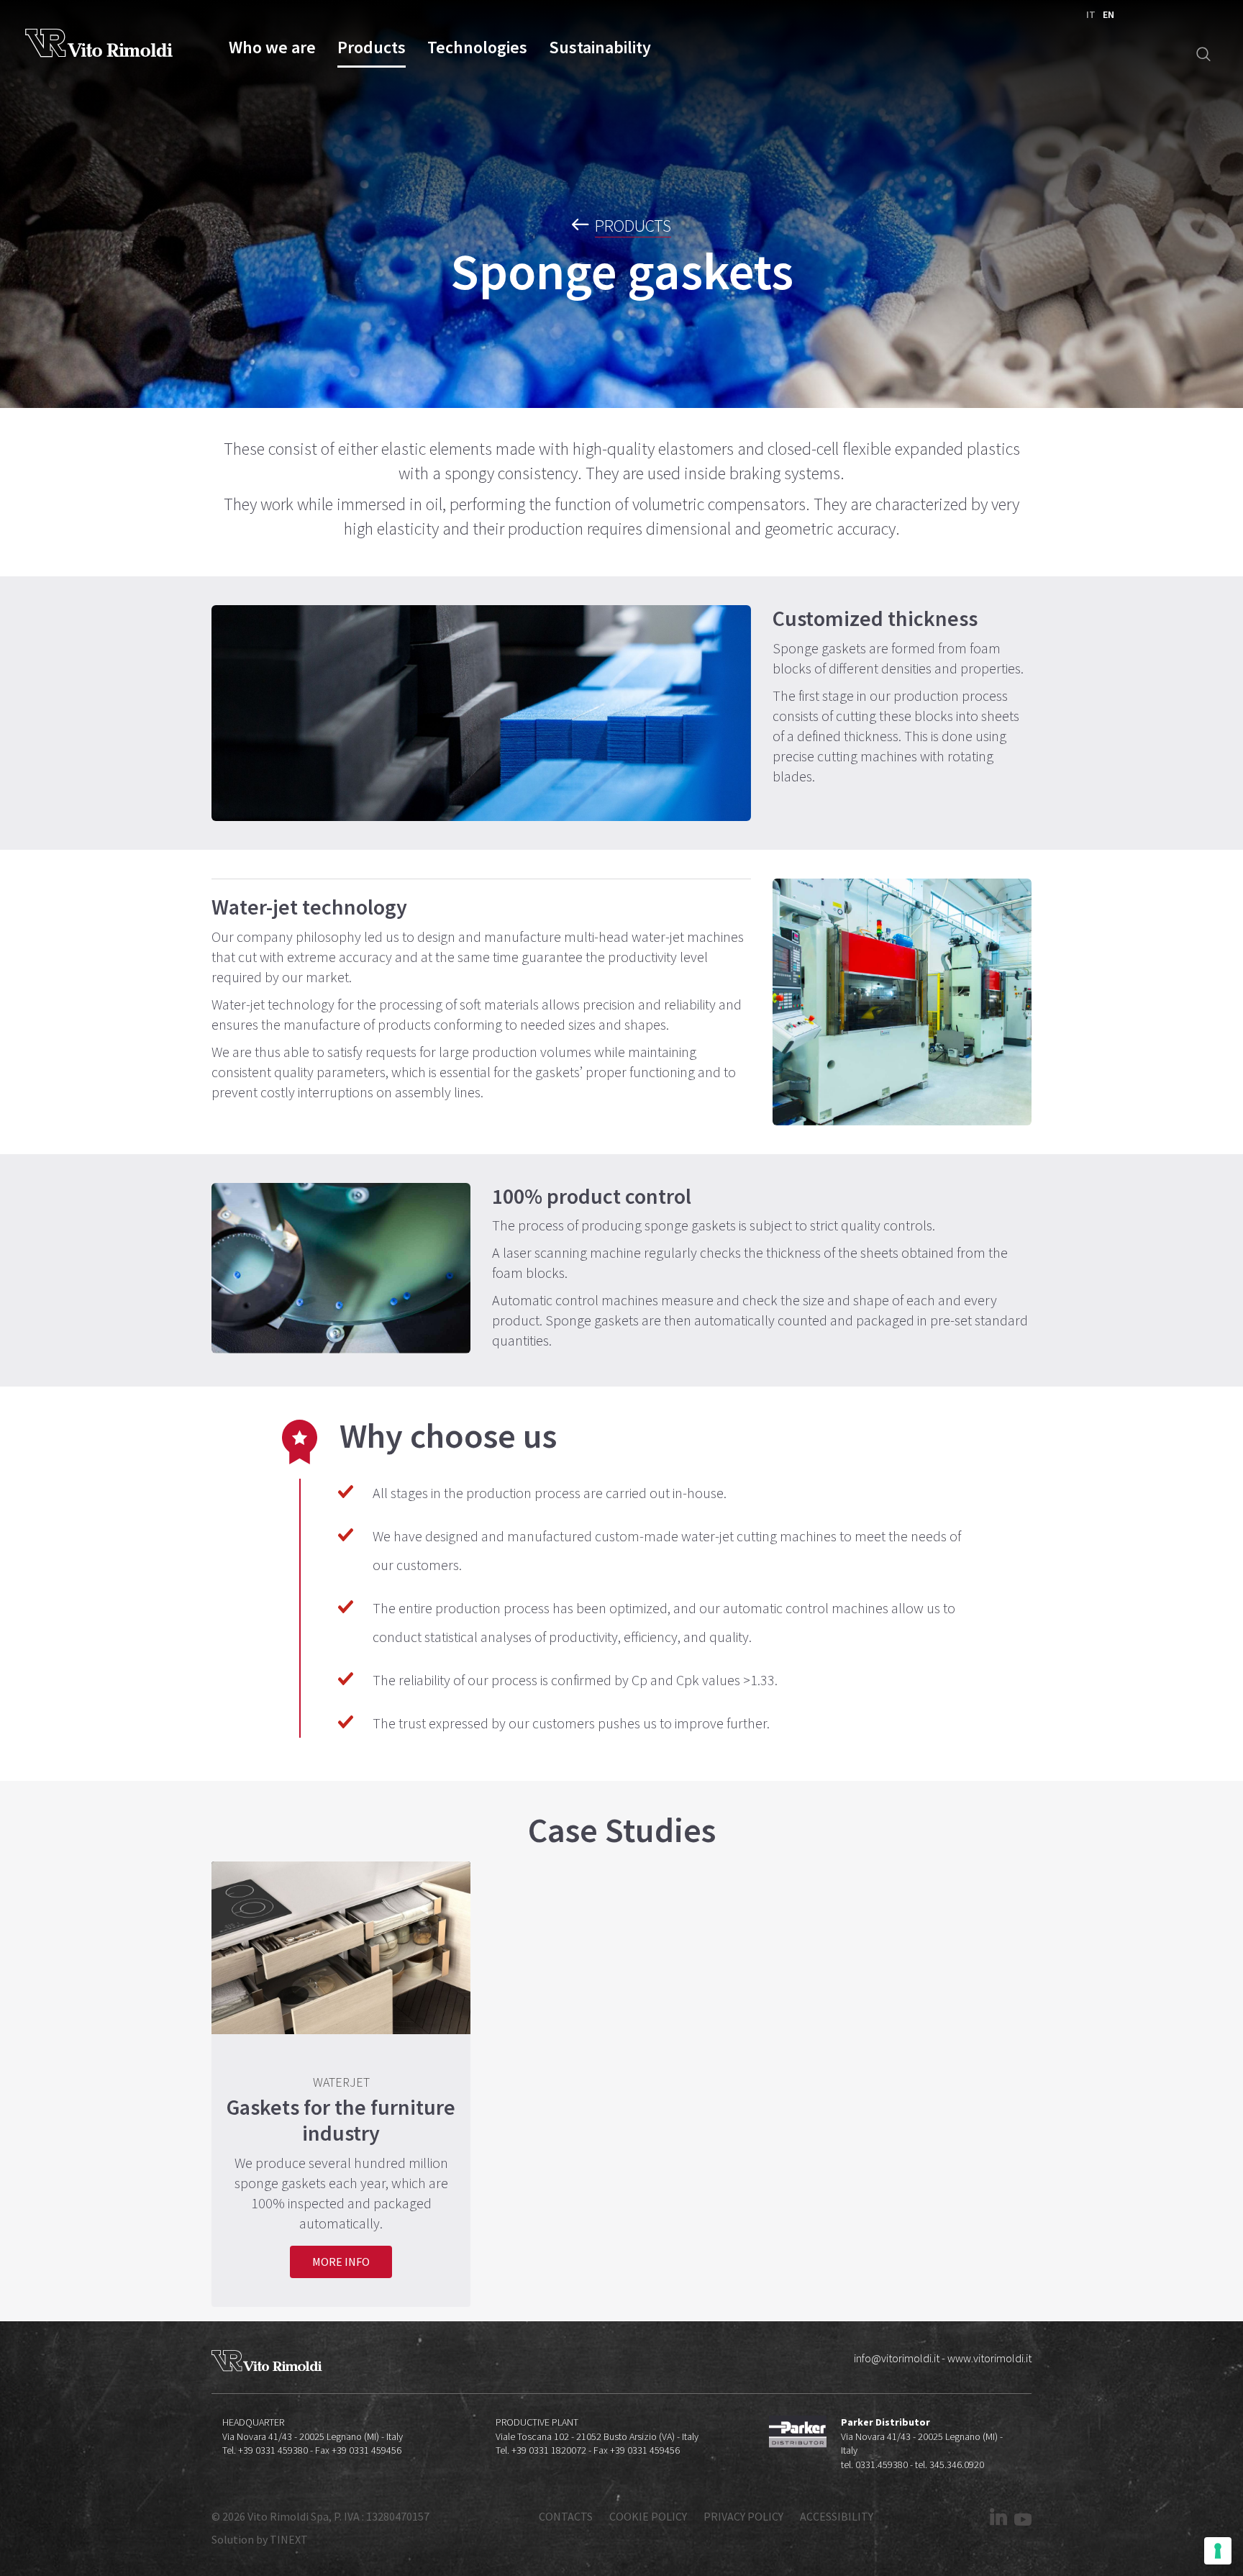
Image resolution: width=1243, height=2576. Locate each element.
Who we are (272, 48)
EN (1108, 14)
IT (1091, 14)
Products (372, 48)
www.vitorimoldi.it (989, 2358)
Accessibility (837, 2516)
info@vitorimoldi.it (897, 2358)
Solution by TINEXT (260, 2539)
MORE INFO (341, 2262)
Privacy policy (743, 2516)
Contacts (566, 2516)
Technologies (477, 48)
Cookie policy (648, 2516)
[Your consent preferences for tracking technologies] (1218, 2551)
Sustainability (600, 48)
